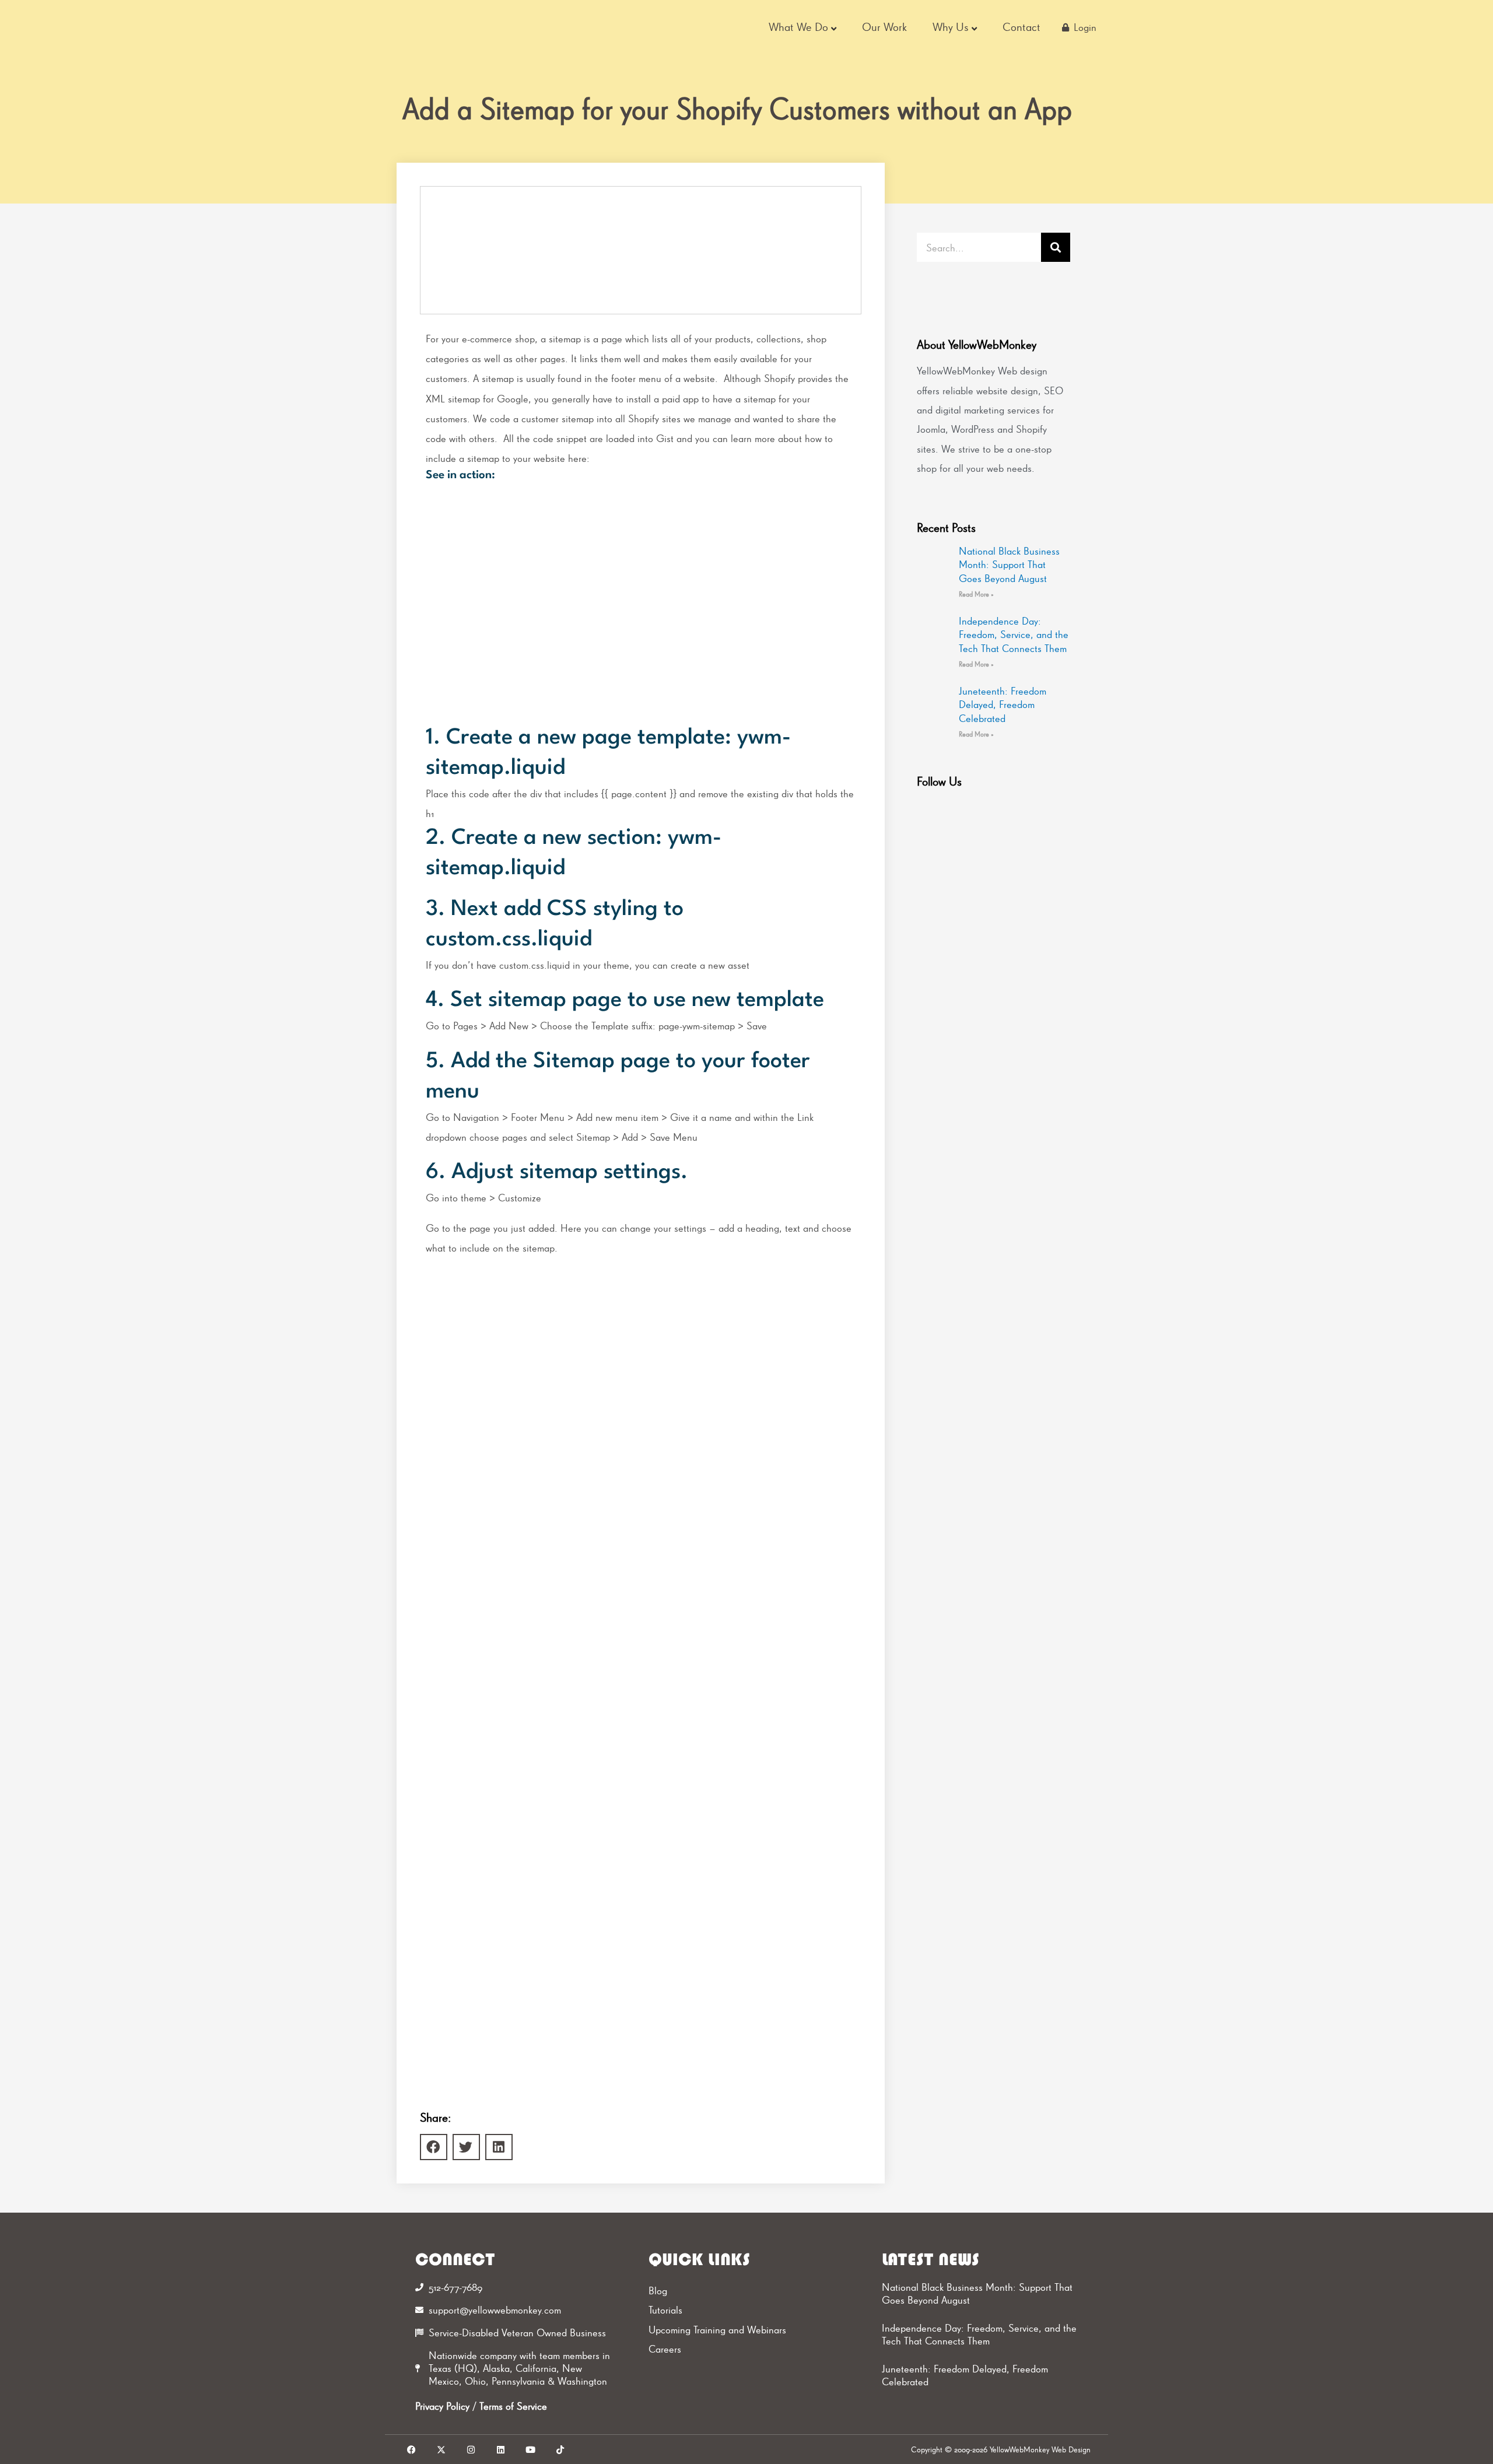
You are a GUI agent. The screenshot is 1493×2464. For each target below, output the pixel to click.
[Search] (1056, 247)
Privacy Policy (442, 2406)
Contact (1021, 27)
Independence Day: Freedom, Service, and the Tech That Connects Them (1014, 635)
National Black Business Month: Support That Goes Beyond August (1009, 565)
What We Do (798, 27)
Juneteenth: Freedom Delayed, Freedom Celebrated (1003, 704)
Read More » (976, 594)
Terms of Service (513, 2406)
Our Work (884, 27)
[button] (434, 2147)
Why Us (951, 27)
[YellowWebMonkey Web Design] (466, 27)
